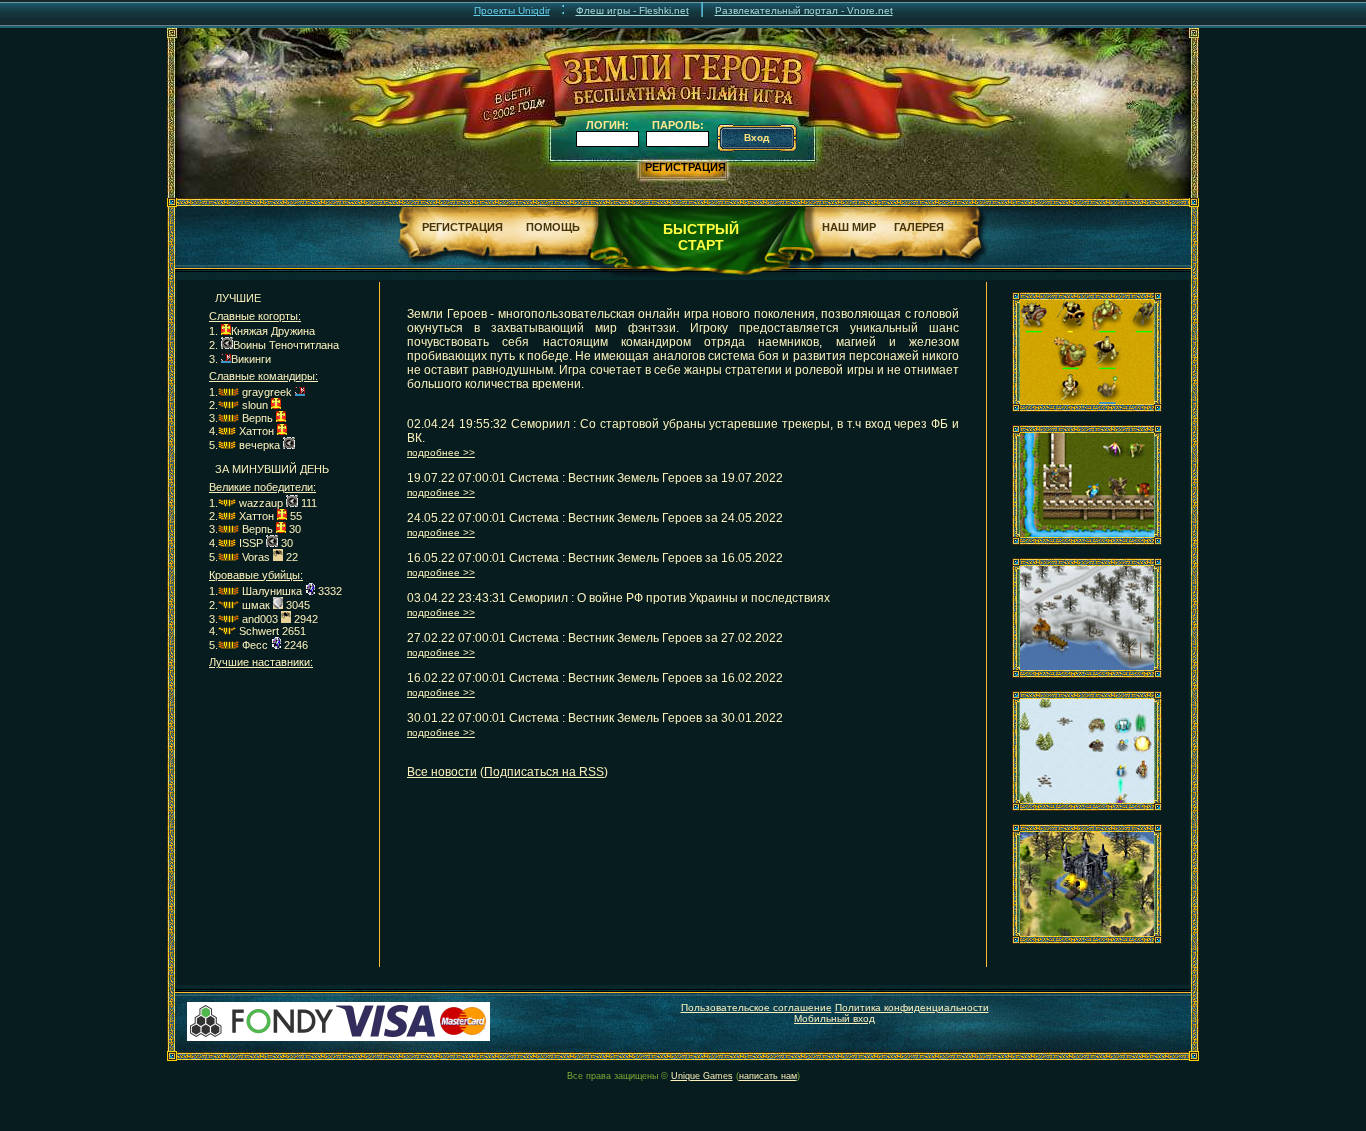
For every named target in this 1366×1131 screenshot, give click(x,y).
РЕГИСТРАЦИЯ (685, 167)
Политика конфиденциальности (912, 1007)
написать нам (768, 1076)
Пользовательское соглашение (756, 1007)
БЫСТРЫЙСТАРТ (701, 237)
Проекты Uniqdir (512, 10)
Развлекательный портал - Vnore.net (804, 10)
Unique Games (702, 1076)
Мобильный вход (834, 1018)
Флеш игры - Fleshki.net (632, 10)
